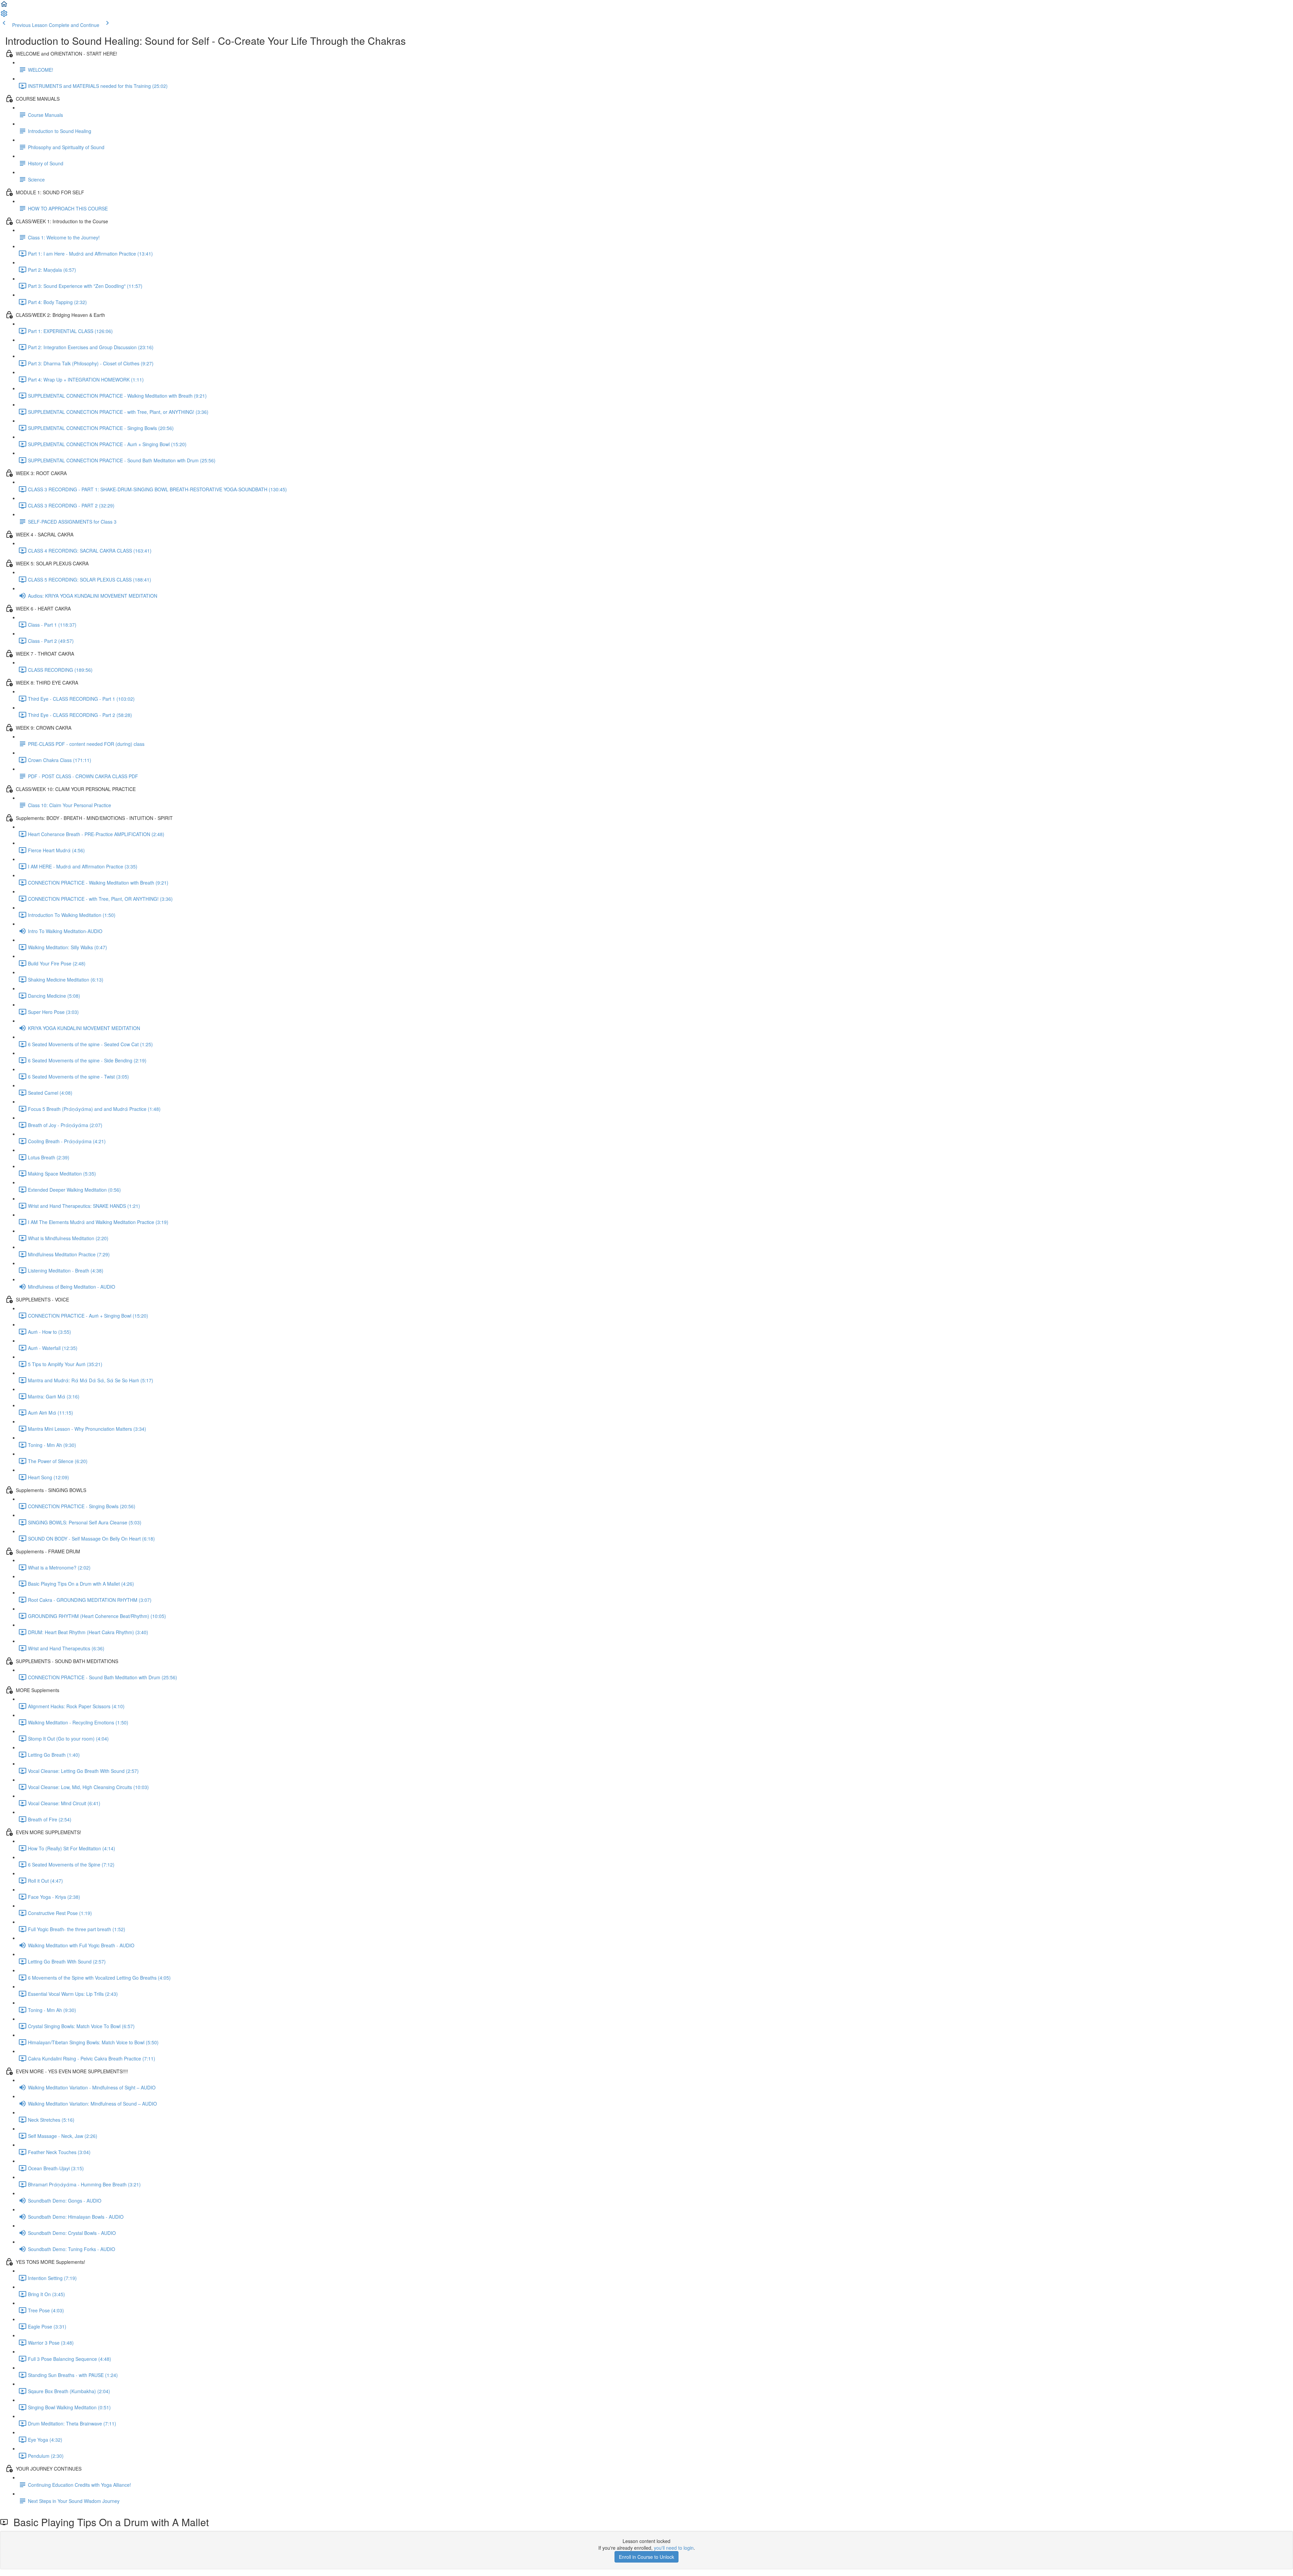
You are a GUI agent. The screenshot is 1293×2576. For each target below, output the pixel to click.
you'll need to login (674, 2548)
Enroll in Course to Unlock (646, 2557)
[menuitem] (4, 15)
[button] (4, 6)
